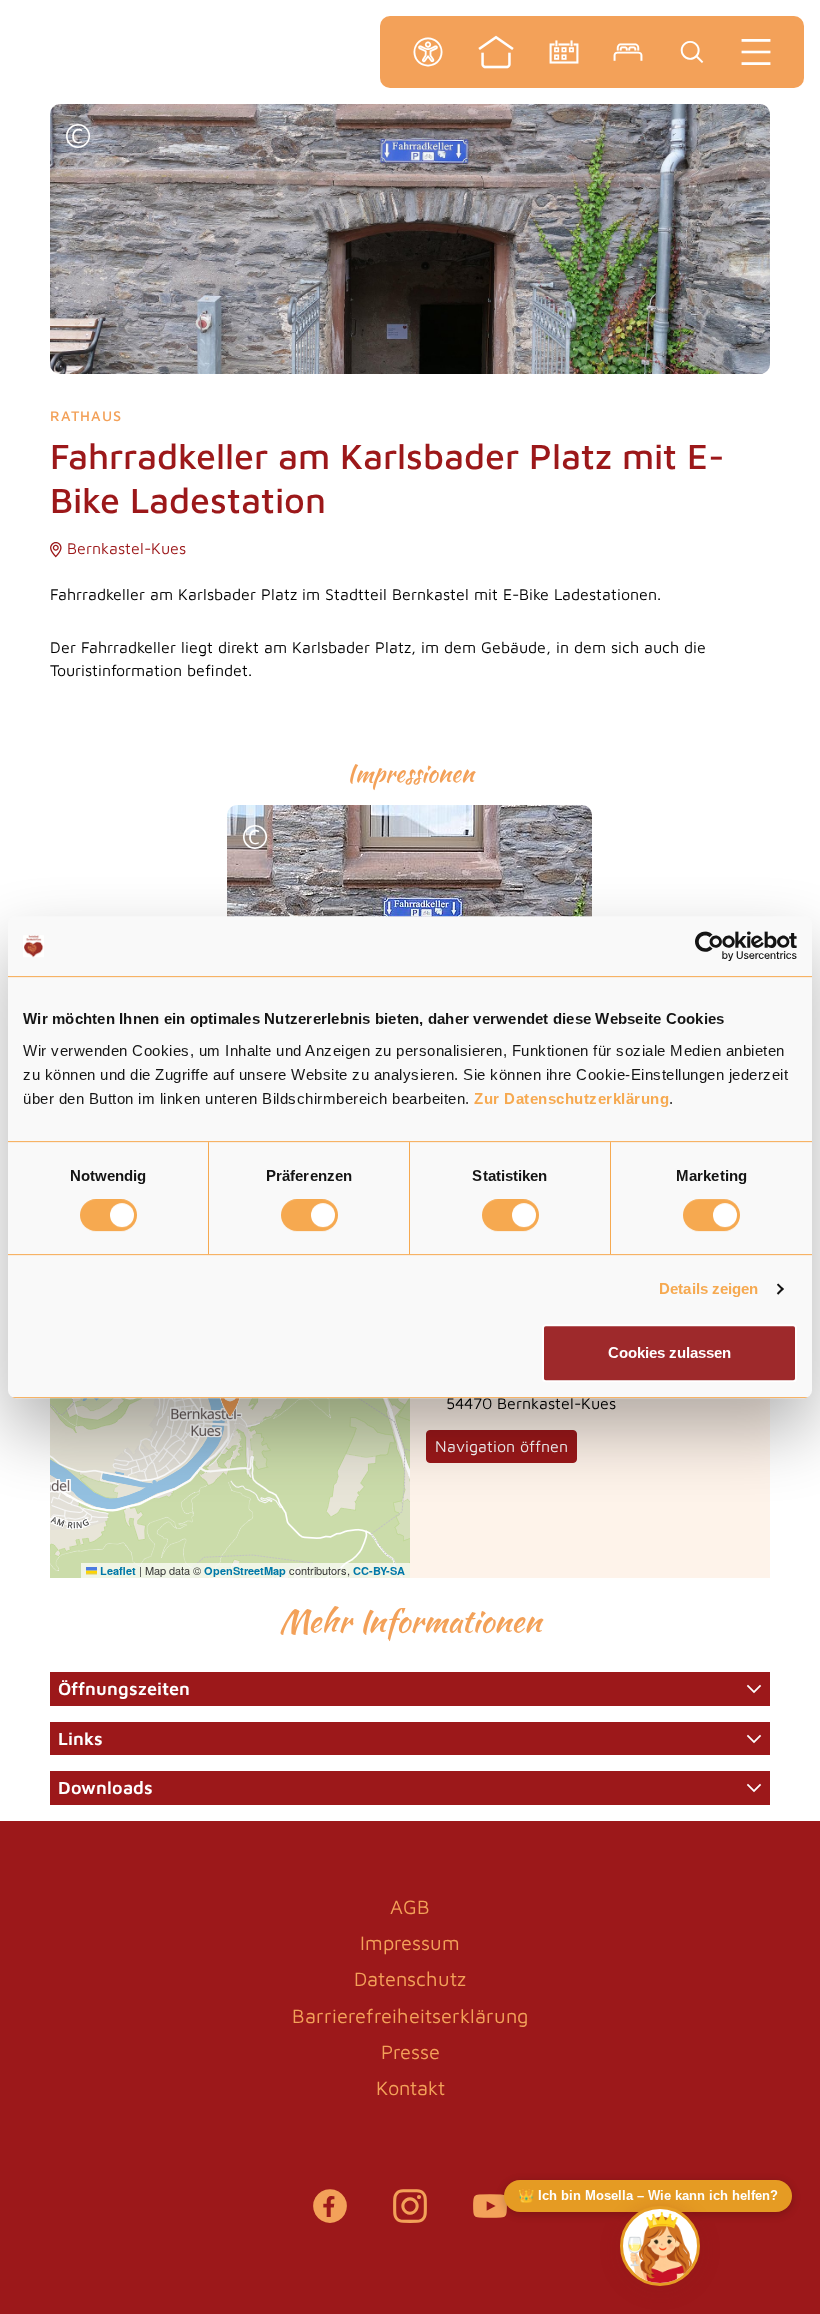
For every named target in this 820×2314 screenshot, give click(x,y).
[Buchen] (628, 52)
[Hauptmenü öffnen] (756, 52)
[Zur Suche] (692, 52)
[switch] (309, 1215)
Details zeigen (708, 1288)
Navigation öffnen (501, 1446)
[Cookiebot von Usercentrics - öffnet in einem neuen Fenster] (709, 946)
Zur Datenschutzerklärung (571, 1098)
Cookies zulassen (669, 1352)
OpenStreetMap (245, 1570)
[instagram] (410, 2216)
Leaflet (116, 1570)
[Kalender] (564, 52)
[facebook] (330, 2216)
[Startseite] (496, 52)
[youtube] (490, 2216)
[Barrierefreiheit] (428, 52)
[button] (78, 138)
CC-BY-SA (379, 1570)
